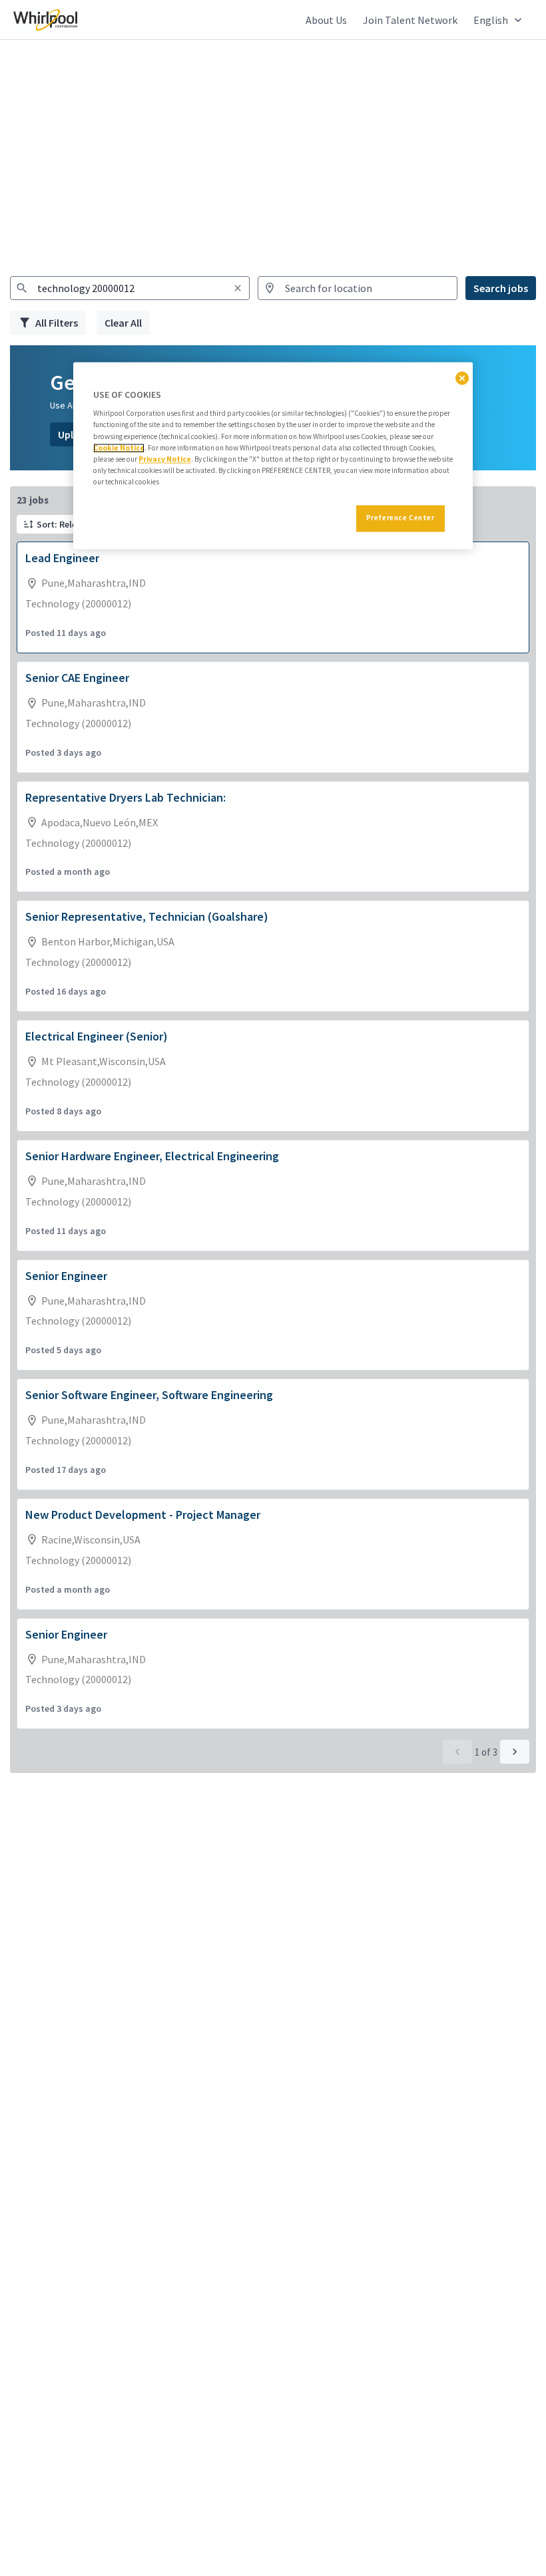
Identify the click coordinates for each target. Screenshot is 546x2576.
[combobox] (130, 288)
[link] (45, 20)
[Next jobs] (515, 1752)
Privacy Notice (165, 459)
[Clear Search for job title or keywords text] (238, 288)
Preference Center (401, 518)
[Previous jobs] (457, 1752)
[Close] (462, 378)
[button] (499, 20)
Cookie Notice (119, 448)
